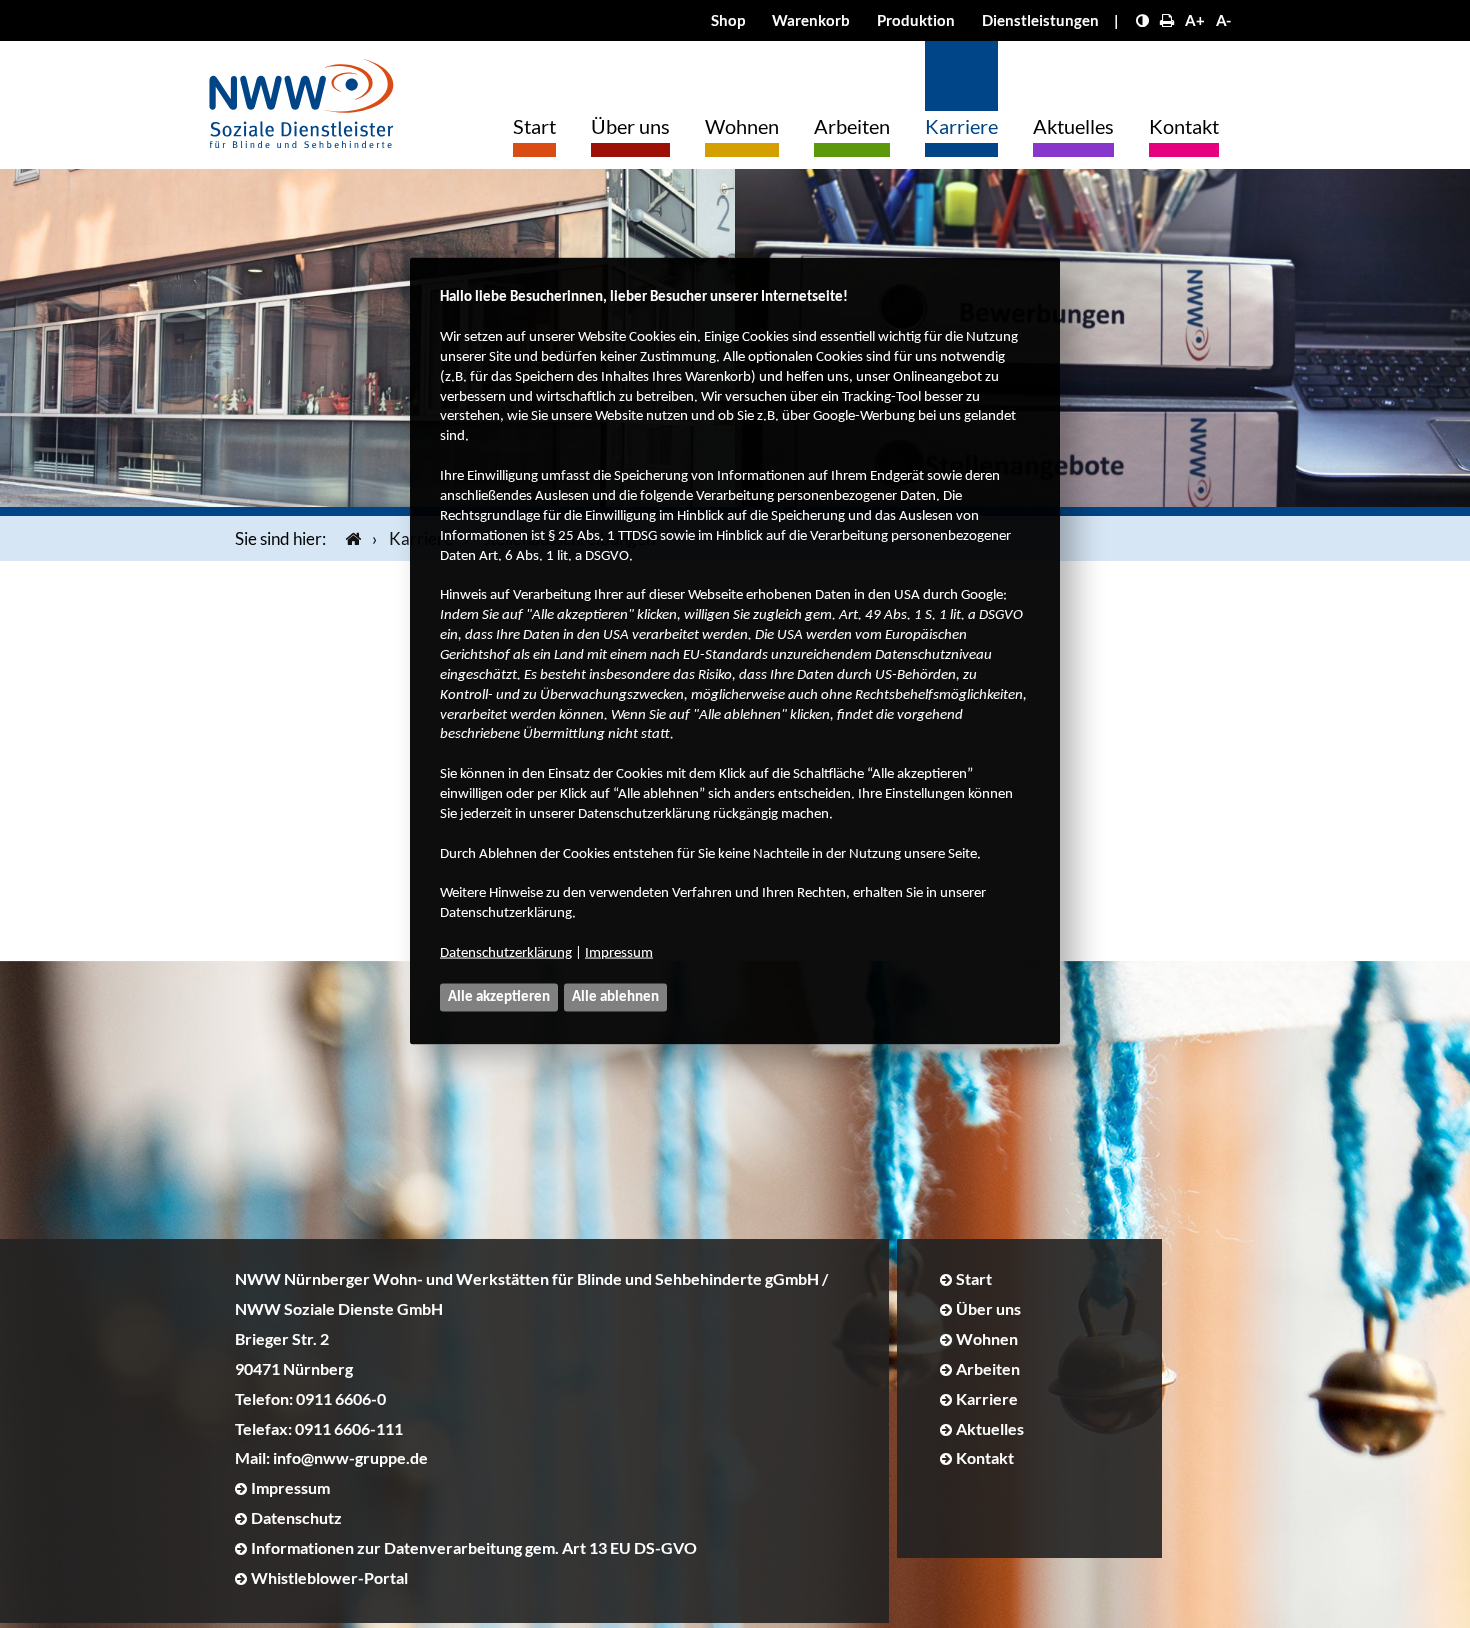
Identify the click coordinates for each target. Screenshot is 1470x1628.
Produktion (916, 20)
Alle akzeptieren (499, 997)
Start (534, 126)
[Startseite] (349, 538)
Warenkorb (811, 20)
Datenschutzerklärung (506, 953)
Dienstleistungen (1040, 20)
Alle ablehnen (615, 997)
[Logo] (301, 98)
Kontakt (1184, 126)
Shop (728, 20)
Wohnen (742, 126)
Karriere (961, 126)
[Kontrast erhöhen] (1142, 20)
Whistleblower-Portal (329, 1577)
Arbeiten (852, 126)
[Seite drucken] (1167, 20)
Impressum (619, 953)
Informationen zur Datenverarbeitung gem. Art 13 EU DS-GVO (474, 1547)
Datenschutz (296, 1517)
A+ (1195, 20)
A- (1223, 20)
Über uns (630, 126)
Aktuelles (1073, 126)
